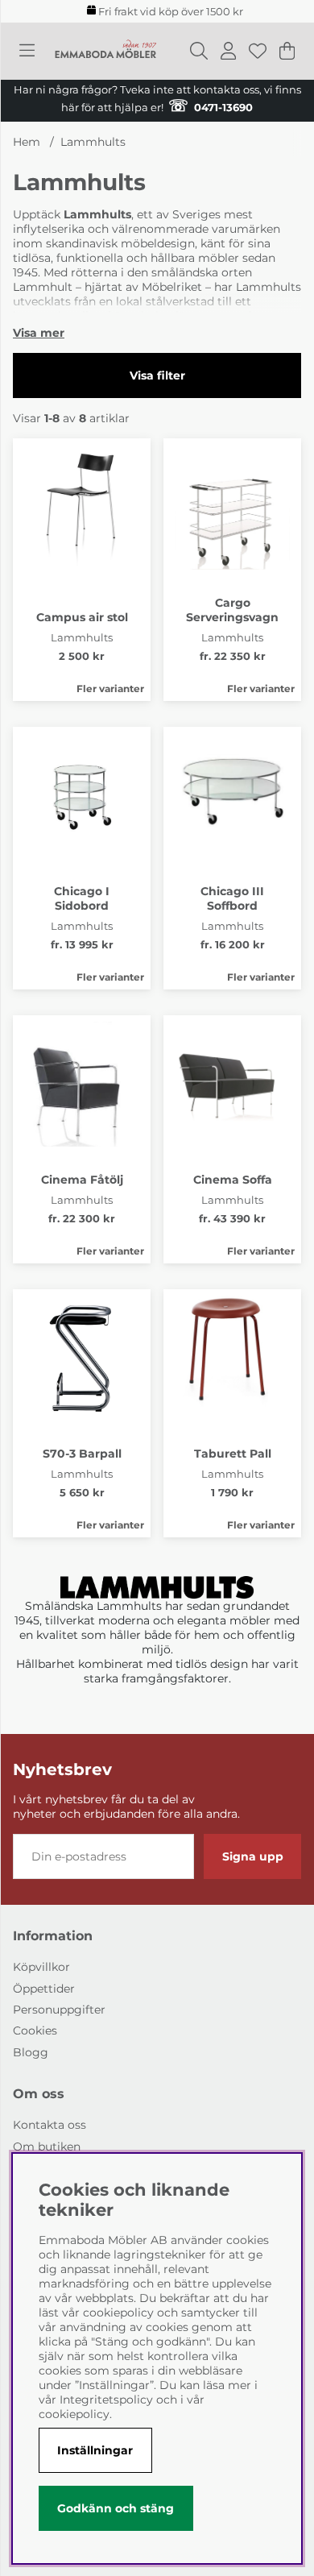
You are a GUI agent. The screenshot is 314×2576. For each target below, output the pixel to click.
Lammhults (93, 142)
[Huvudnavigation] (27, 51)
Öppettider (44, 1989)
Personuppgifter (59, 2010)
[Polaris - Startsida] (105, 51)
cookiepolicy (74, 2414)
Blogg (31, 2052)
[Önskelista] (258, 51)
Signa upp (253, 1856)
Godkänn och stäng (116, 2508)
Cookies (35, 2031)
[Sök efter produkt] (199, 51)
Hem (27, 142)
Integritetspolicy (106, 2400)
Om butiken (47, 2147)
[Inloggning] (228, 51)
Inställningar (95, 2450)
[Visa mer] (39, 333)
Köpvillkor (41, 1967)
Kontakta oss (50, 2125)
